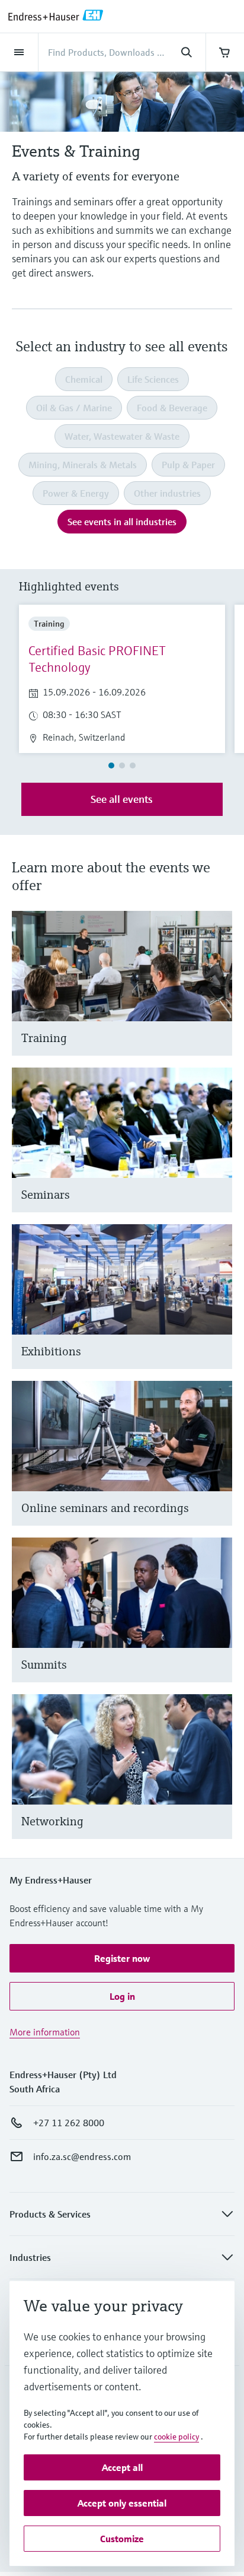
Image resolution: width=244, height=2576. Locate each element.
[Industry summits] (218, 1624)
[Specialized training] (218, 998)
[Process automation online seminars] (218, 1468)
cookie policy (176, 2437)
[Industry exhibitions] (218, 1311)
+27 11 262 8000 (69, 2123)
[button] (122, 1958)
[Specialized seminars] (218, 1154)
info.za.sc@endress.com (82, 2156)
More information (45, 2032)
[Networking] (218, 1781)
